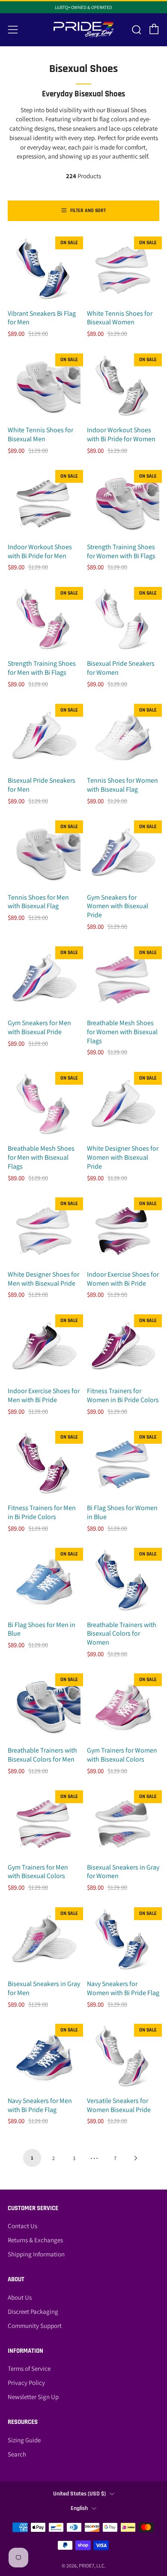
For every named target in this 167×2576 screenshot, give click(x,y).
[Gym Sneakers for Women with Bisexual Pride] (123, 854)
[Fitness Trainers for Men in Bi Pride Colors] (44, 1465)
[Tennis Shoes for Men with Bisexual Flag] (44, 854)
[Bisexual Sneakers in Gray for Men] (44, 1941)
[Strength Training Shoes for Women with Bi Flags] (123, 504)
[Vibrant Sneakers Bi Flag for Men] (44, 270)
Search (17, 2454)
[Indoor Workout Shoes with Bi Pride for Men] (44, 504)
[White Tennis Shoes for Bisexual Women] (123, 270)
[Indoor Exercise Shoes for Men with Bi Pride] (44, 1348)
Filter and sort (88, 211)
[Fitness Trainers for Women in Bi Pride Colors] (123, 1348)
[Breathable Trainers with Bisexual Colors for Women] (123, 1582)
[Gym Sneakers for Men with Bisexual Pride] (44, 980)
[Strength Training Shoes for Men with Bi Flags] (44, 621)
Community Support (35, 2326)
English (79, 2508)
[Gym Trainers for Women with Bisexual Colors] (123, 1707)
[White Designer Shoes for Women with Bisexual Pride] (123, 1106)
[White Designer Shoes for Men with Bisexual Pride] (44, 1231)
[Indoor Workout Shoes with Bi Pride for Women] (123, 387)
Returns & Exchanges (35, 2240)
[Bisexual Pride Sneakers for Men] (44, 738)
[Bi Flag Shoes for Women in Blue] (123, 1465)
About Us (20, 2297)
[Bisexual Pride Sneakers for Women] (123, 621)
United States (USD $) (79, 2494)
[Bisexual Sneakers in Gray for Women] (123, 1824)
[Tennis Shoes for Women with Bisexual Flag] (123, 738)
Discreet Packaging (33, 2311)
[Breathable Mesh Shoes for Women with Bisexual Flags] (123, 980)
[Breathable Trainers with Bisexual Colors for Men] (44, 1707)
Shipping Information (36, 2254)
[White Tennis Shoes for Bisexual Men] (44, 387)
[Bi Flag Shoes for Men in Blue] (44, 1582)
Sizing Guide (24, 2440)
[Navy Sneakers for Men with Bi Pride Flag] (44, 2058)
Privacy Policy (26, 2383)
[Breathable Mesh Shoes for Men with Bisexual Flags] (44, 1106)
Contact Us (22, 2226)
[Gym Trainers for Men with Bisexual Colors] (44, 1824)
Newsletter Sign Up (33, 2397)
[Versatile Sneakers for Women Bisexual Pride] (123, 2058)
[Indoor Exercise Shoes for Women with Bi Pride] (123, 1231)
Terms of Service (29, 2368)
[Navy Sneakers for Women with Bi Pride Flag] (123, 1941)
